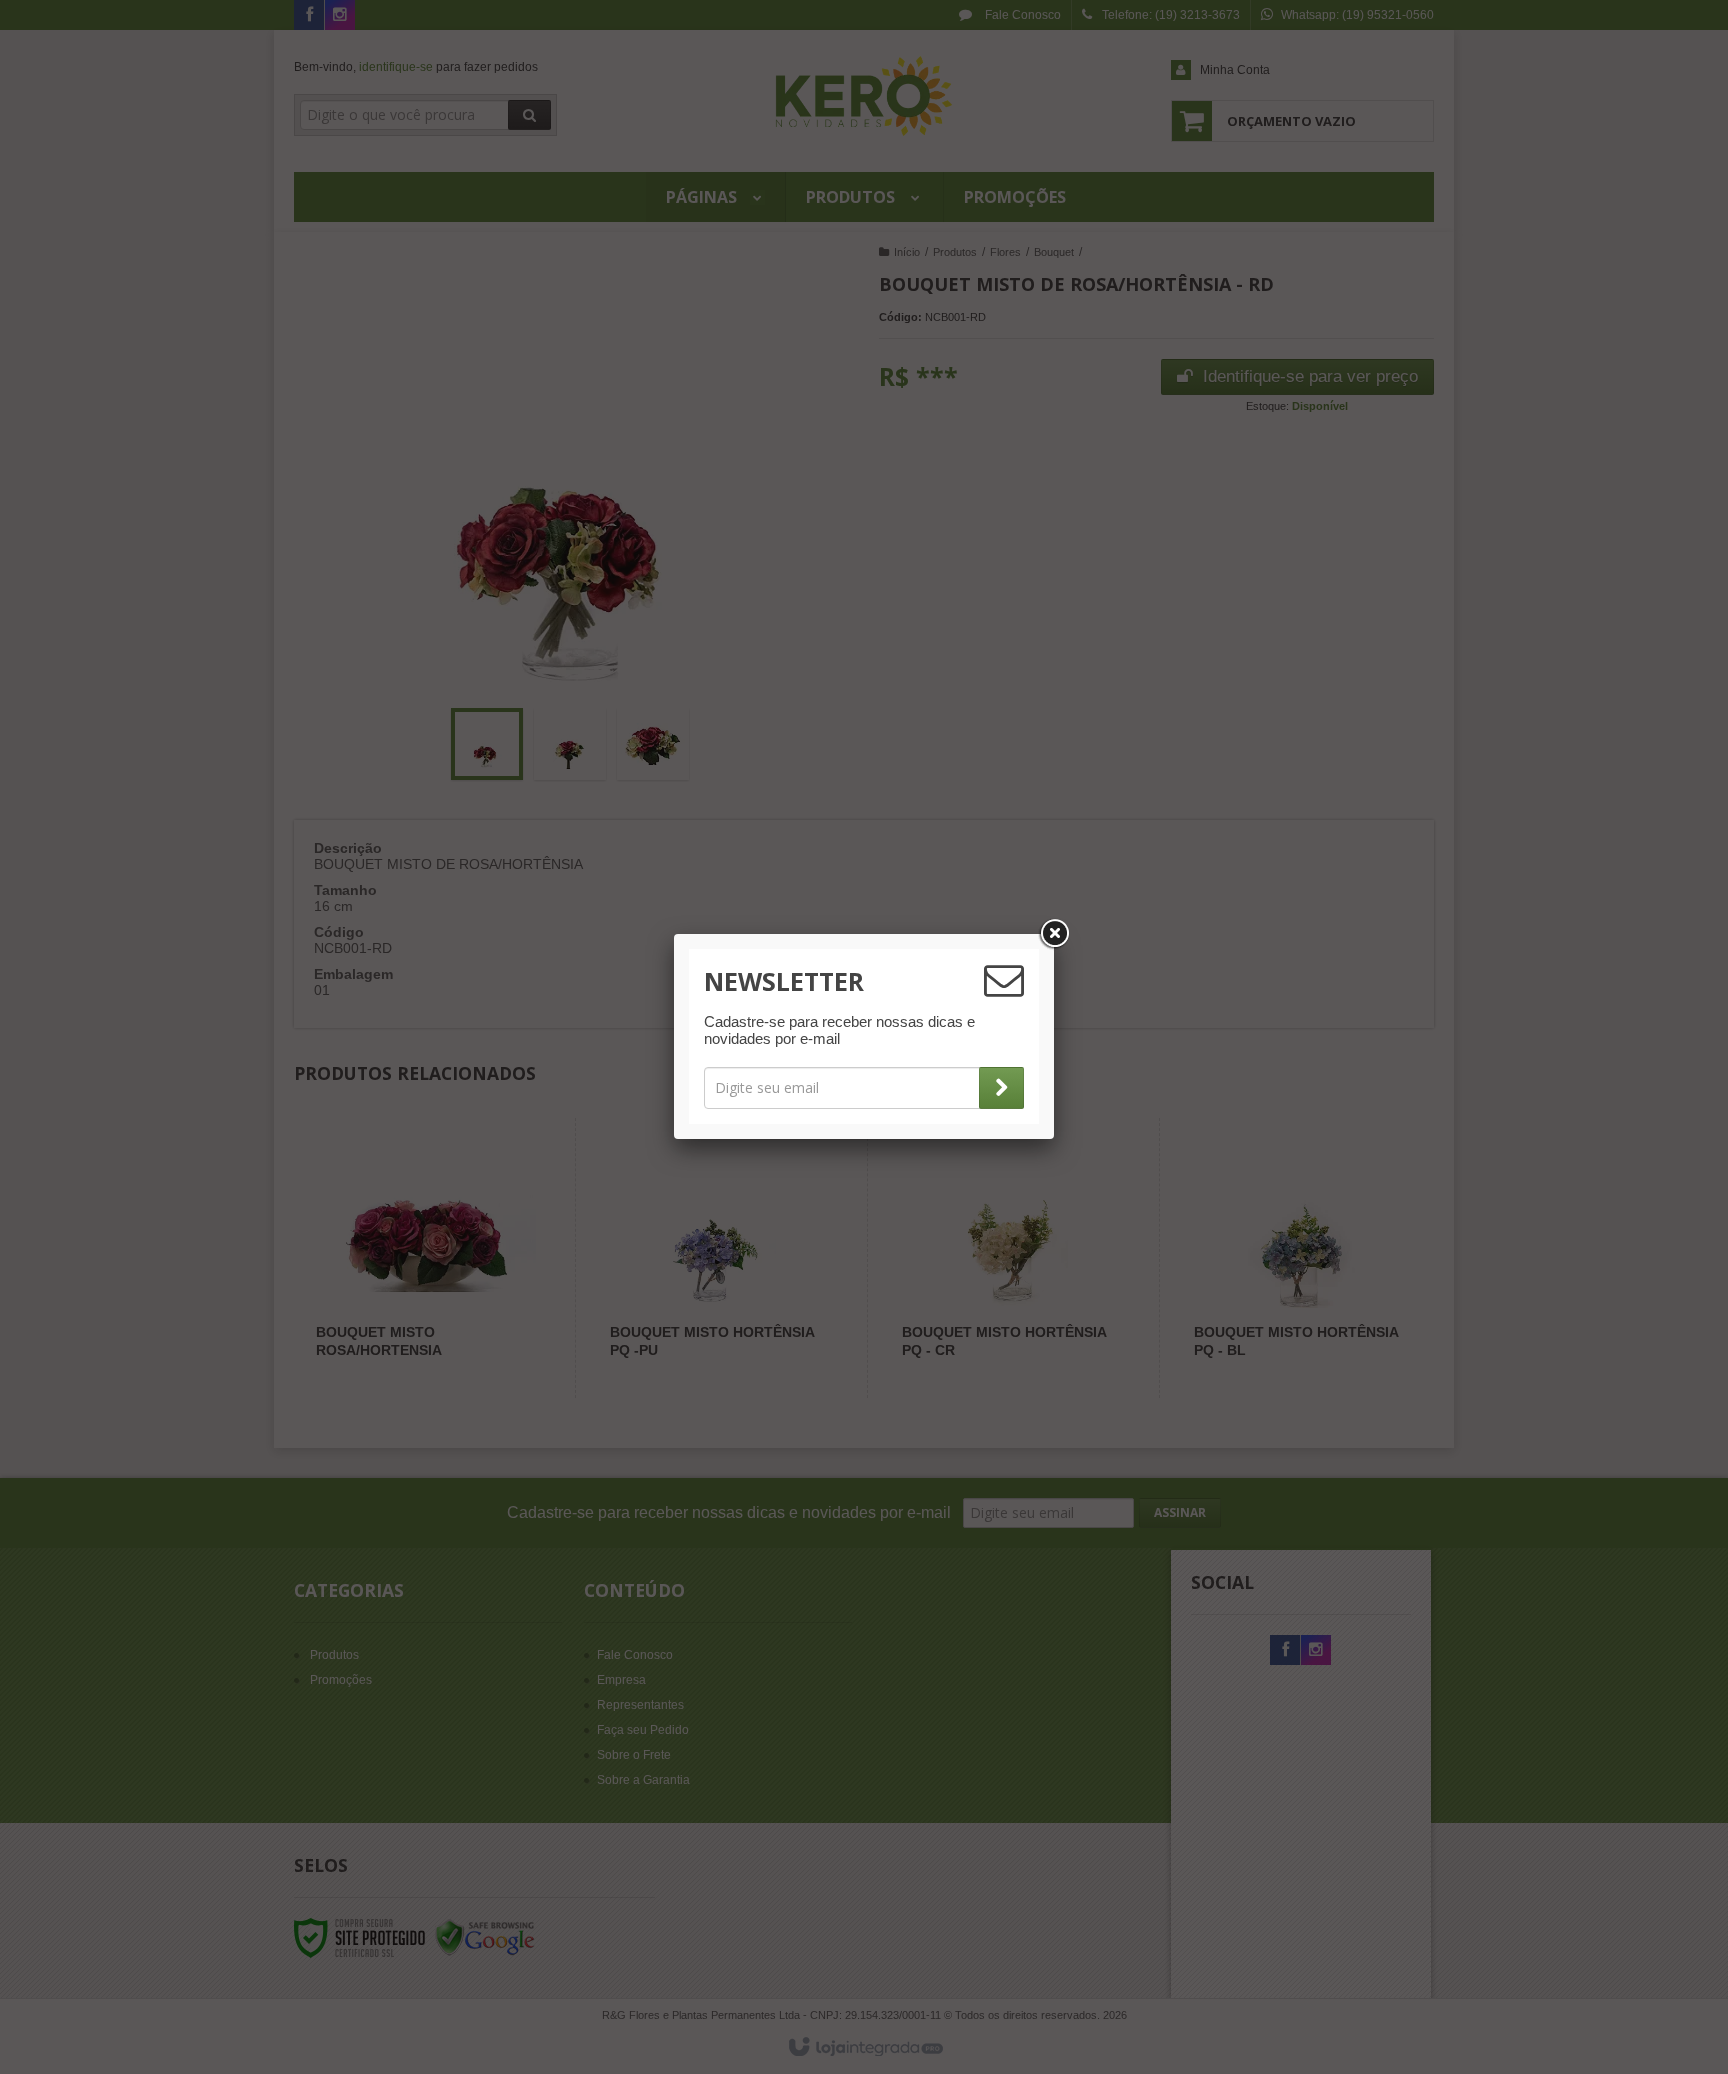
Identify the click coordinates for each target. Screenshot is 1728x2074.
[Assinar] (1001, 1088)
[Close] (1054, 934)
